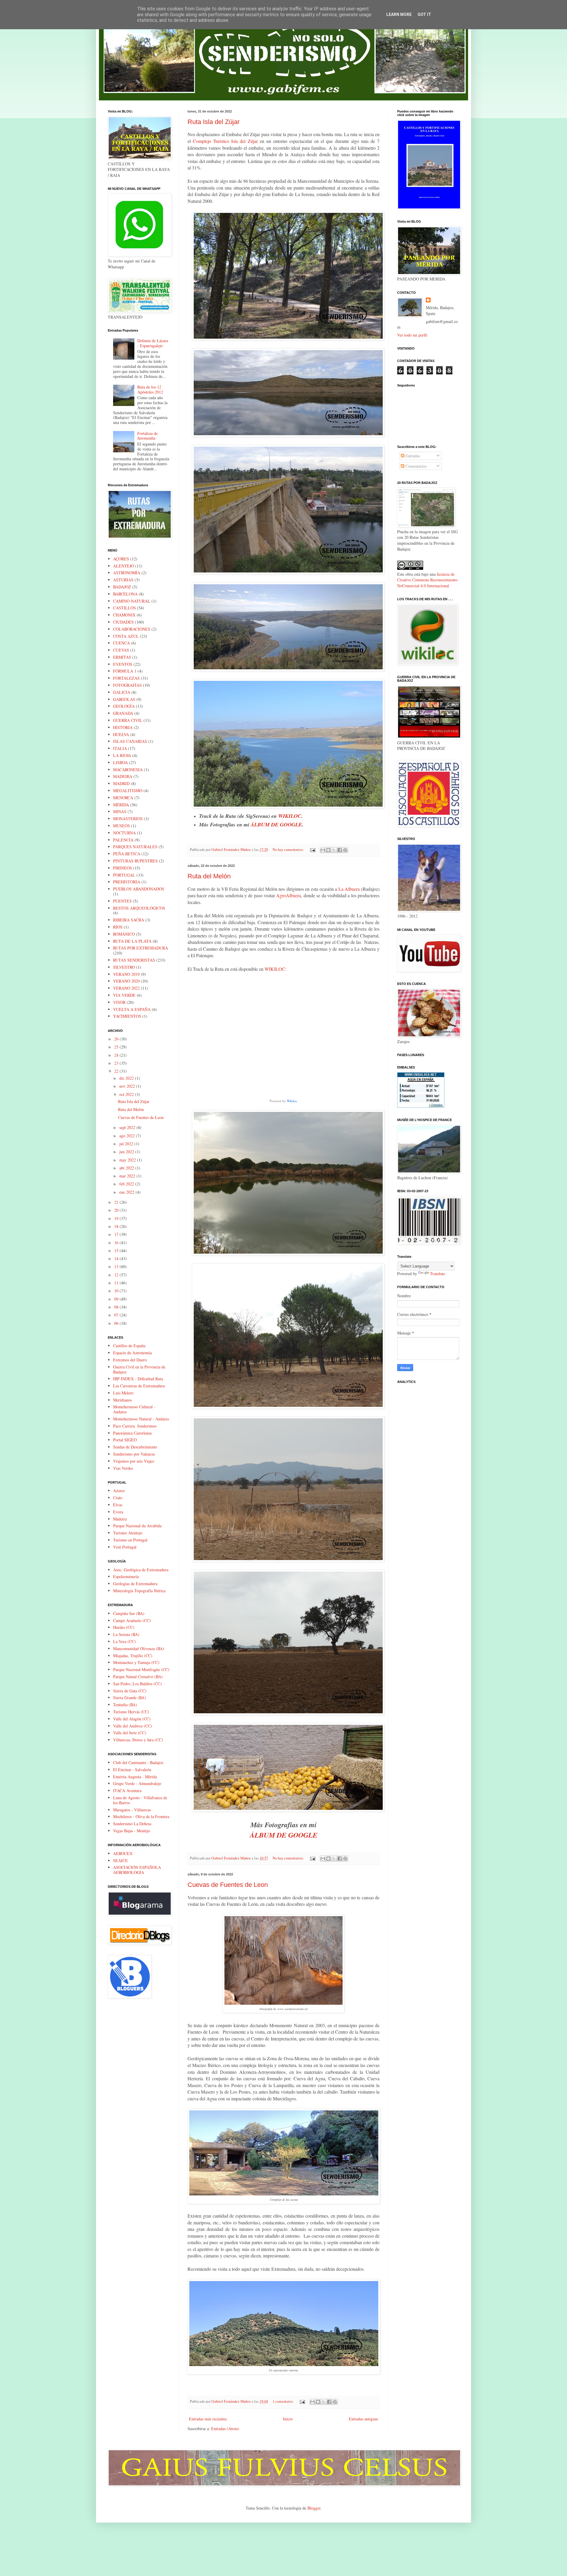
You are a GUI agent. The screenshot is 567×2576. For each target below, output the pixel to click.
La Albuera (349, 889)
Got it (424, 14)
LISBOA (120, 762)
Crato (118, 1498)
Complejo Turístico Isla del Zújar (225, 141)
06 (117, 1323)
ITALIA (120, 748)
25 (117, 1047)
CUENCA (122, 643)
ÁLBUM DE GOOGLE (276, 824)
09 (117, 1299)
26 (117, 1039)
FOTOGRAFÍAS (127, 685)
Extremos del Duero (130, 1360)
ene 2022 (127, 1192)
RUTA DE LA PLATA (132, 941)
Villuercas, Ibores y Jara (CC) (138, 1740)
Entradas (412, 456)
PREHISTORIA (127, 882)
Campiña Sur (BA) (129, 1613)
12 (117, 1275)
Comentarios (415, 466)
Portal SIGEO (125, 1440)
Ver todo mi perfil (412, 335)
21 (117, 1202)
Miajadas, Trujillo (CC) (133, 1656)
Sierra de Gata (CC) (130, 1691)
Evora (118, 1512)
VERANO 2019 (126, 974)
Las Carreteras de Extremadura (139, 1386)
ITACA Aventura (127, 1791)
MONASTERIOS (128, 819)
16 (117, 1243)
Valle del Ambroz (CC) (133, 1726)
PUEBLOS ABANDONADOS (139, 889)
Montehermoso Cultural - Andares (134, 1409)
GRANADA (123, 713)
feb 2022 (127, 1184)
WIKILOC (290, 816)
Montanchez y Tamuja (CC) (136, 1662)
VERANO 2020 (126, 981)
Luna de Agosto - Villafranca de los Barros (140, 1800)
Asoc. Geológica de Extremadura (141, 1570)
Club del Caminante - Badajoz (138, 1762)
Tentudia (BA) (125, 1705)
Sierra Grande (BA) (129, 1698)
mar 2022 (128, 1176)
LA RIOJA (122, 755)
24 (117, 1055)
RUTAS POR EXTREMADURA (141, 948)
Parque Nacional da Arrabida (137, 1526)
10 (117, 1291)
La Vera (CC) (124, 1641)
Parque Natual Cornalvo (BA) (138, 1677)
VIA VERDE (124, 995)
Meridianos (122, 1400)
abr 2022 (127, 1168)
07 (117, 1315)
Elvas (118, 1505)
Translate (438, 1274)
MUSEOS (122, 826)
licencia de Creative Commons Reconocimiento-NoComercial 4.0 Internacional (428, 580)
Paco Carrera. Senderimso (135, 1426)
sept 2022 (128, 1127)
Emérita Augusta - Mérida (135, 1777)
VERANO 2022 (126, 988)
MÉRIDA (121, 805)
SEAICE (120, 1860)
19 (117, 1218)
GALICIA (122, 692)
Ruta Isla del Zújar (214, 122)
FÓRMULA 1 (125, 671)
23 (117, 1063)
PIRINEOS (123, 868)
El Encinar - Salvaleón (132, 1770)
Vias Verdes (123, 1468)
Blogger (314, 2508)
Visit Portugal (125, 1547)
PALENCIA (123, 840)
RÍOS (118, 927)
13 (117, 1266)
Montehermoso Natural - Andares (141, 1419)
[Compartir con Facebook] (340, 850)
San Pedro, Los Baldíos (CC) (137, 1684)
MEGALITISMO (128, 791)
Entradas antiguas (363, 2419)
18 (117, 1226)
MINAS (120, 811)
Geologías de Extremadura (135, 1584)
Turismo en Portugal (130, 1540)
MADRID (121, 783)
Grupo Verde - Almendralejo (137, 1783)
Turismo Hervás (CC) (131, 1712)
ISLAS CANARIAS (130, 741)
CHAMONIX (124, 615)
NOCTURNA (124, 833)
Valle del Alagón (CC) (132, 1719)
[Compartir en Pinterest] (345, 850)
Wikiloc (292, 1101)
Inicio (288, 2419)
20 (117, 1210)
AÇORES (121, 559)
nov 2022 (128, 1086)
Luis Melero (123, 1393)
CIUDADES (123, 622)
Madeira (120, 1519)
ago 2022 (128, 1136)
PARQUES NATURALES (135, 847)
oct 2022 (127, 1094)
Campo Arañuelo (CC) (132, 1620)
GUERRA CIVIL (128, 720)
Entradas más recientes (208, 2419)
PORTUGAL (124, 875)
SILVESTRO (124, 967)
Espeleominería (126, 1576)
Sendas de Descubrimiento (135, 1447)
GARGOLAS (124, 699)
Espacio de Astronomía (132, 1353)
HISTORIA (123, 727)
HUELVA (121, 734)
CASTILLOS (124, 608)
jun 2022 (127, 1152)
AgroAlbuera (289, 895)
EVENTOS (123, 664)
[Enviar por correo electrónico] (323, 850)
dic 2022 (127, 1078)
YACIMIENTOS (127, 1016)
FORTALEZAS (126, 678)
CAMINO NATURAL (132, 601)
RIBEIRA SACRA (129, 920)
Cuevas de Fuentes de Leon (228, 1885)
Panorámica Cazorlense (132, 1433)
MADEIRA (123, 776)
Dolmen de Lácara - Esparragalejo (153, 343)
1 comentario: (283, 2401)
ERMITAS (122, 657)
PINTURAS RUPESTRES (135, 861)
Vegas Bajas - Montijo (132, 1831)
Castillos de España (129, 1346)
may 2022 (128, 1160)
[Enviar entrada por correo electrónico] (312, 850)
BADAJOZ (122, 587)
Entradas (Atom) (225, 2429)
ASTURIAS (123, 580)
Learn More (399, 14)
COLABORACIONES (132, 629)
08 (117, 1307)
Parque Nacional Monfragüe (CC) (141, 1669)
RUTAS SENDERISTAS (134, 960)
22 (117, 1071)
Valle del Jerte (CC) (130, 1733)
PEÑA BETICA (127, 854)
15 (117, 1251)
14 (117, 1258)
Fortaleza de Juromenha (148, 436)
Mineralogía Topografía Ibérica (139, 1591)
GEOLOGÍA (124, 706)
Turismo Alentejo (128, 1533)
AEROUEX (123, 1853)
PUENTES (122, 901)
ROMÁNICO (124, 934)
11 (117, 1283)
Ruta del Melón (209, 876)
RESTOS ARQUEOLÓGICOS (139, 908)
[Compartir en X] (334, 850)
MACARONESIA (128, 770)
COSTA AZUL (126, 636)
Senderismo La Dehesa (132, 1824)
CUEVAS (121, 650)
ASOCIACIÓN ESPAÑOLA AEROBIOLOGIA (137, 1870)
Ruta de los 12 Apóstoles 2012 (150, 389)
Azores (119, 1491)
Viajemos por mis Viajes (134, 1461)
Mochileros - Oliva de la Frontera (141, 1816)
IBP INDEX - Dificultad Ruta (138, 1379)
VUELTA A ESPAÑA (132, 1009)
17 (117, 1234)
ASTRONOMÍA (127, 573)
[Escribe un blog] (328, 850)
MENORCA (123, 798)
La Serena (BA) (126, 1634)
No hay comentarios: (289, 850)
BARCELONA (125, 594)
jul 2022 (127, 1144)
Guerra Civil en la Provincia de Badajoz (139, 1369)
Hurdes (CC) (124, 1627)
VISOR (119, 1002)
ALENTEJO (124, 566)
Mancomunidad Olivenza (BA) (139, 1648)
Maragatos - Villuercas (132, 1810)
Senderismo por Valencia (134, 1454)
